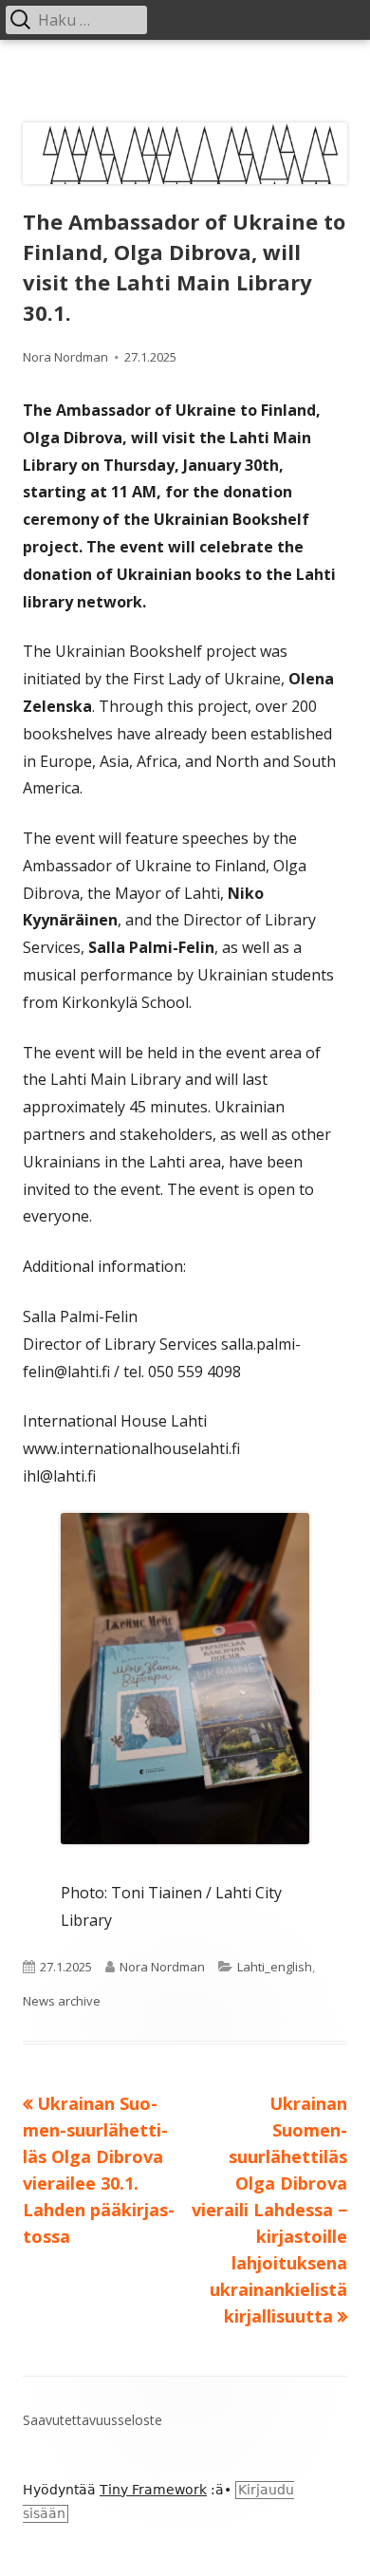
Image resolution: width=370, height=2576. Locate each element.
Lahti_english (275, 1967)
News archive (62, 2001)
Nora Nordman (65, 357)
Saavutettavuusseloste (92, 2420)
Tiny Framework (153, 2490)
